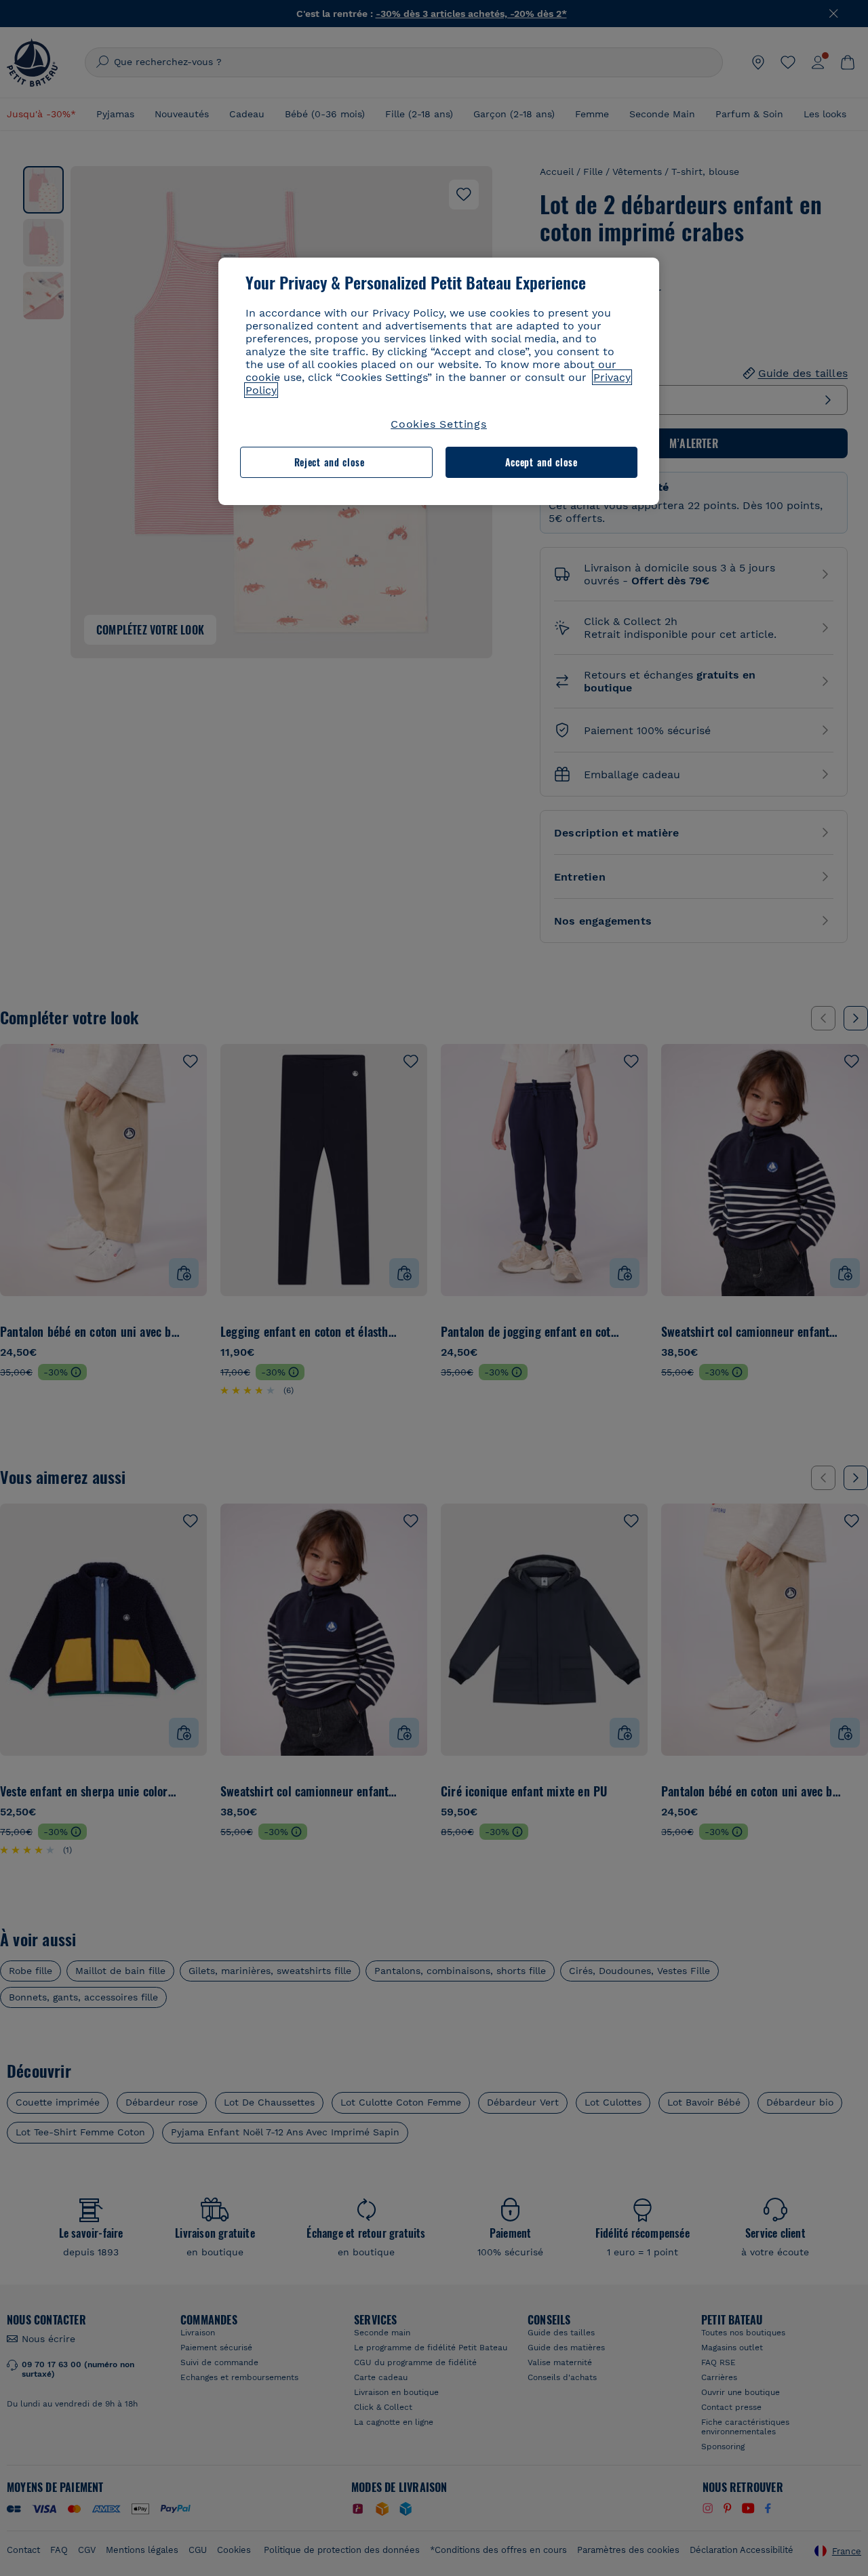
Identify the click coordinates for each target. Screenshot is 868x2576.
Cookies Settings (439, 424)
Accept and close (541, 462)
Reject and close (330, 462)
